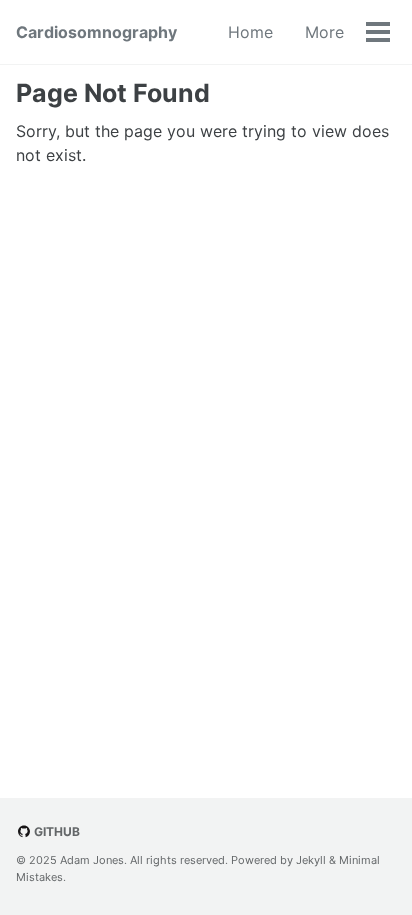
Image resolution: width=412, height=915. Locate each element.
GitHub (55, 831)
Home (250, 32)
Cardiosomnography (96, 32)
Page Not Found (113, 93)
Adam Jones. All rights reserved (142, 860)
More (324, 32)
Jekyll (311, 860)
